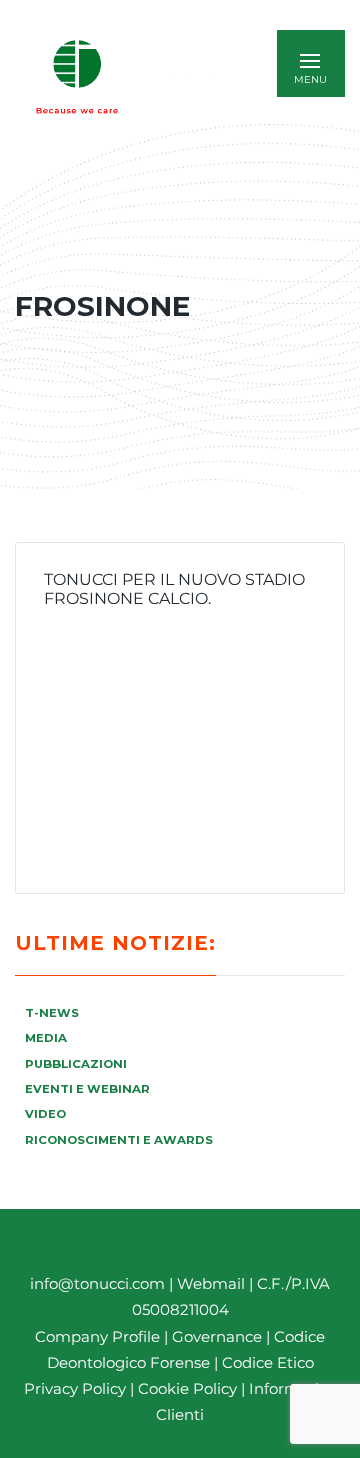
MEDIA (46, 1038)
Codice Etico (268, 1362)
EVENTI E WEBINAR (87, 1089)
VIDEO (45, 1114)
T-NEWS (52, 1013)
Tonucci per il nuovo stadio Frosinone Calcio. (174, 589)
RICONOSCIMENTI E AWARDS (119, 1140)
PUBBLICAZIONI (76, 1064)
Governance (219, 1336)
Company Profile (97, 1336)
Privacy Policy (75, 1388)
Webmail (211, 1283)
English (195, 76)
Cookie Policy (187, 1388)
